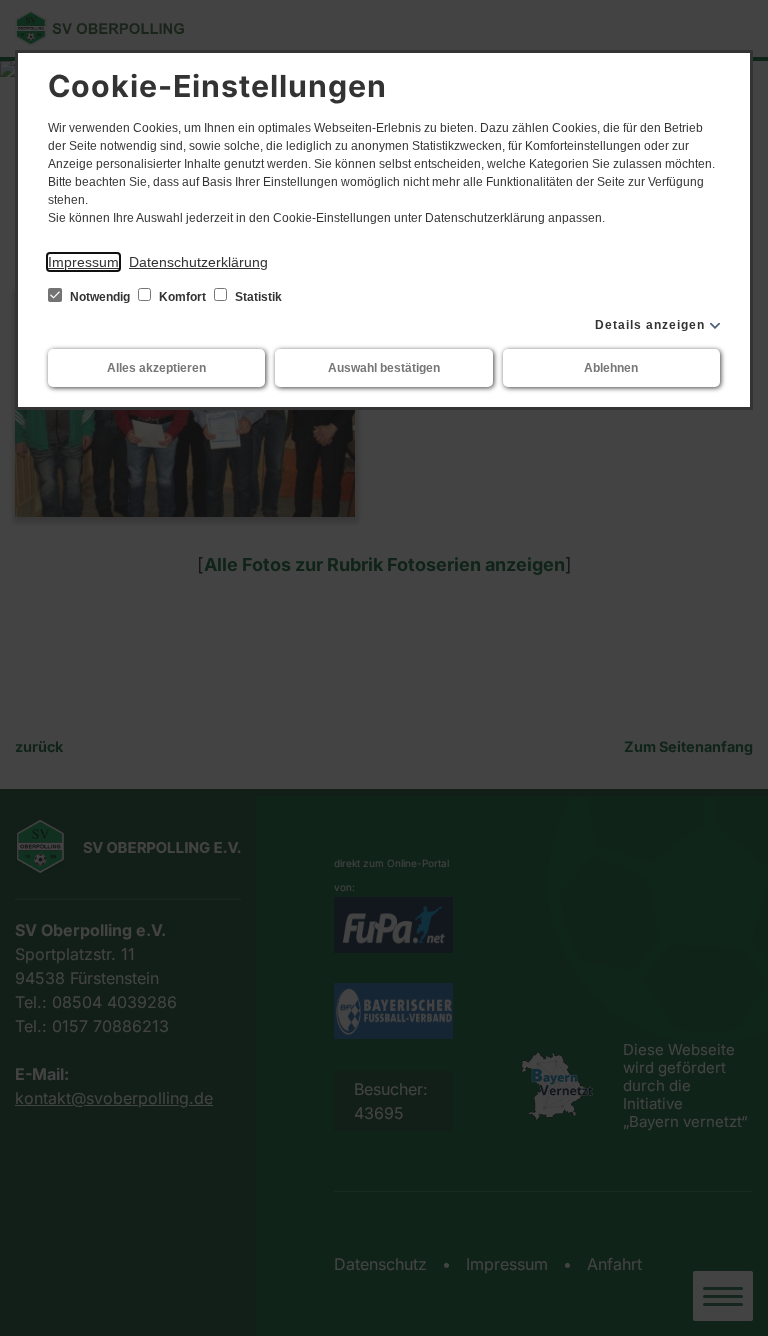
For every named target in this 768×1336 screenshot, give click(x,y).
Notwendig (100, 297)
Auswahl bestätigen (384, 368)
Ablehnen (611, 368)
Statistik (257, 297)
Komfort (182, 297)
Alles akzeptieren (156, 368)
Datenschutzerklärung (198, 262)
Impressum (83, 262)
